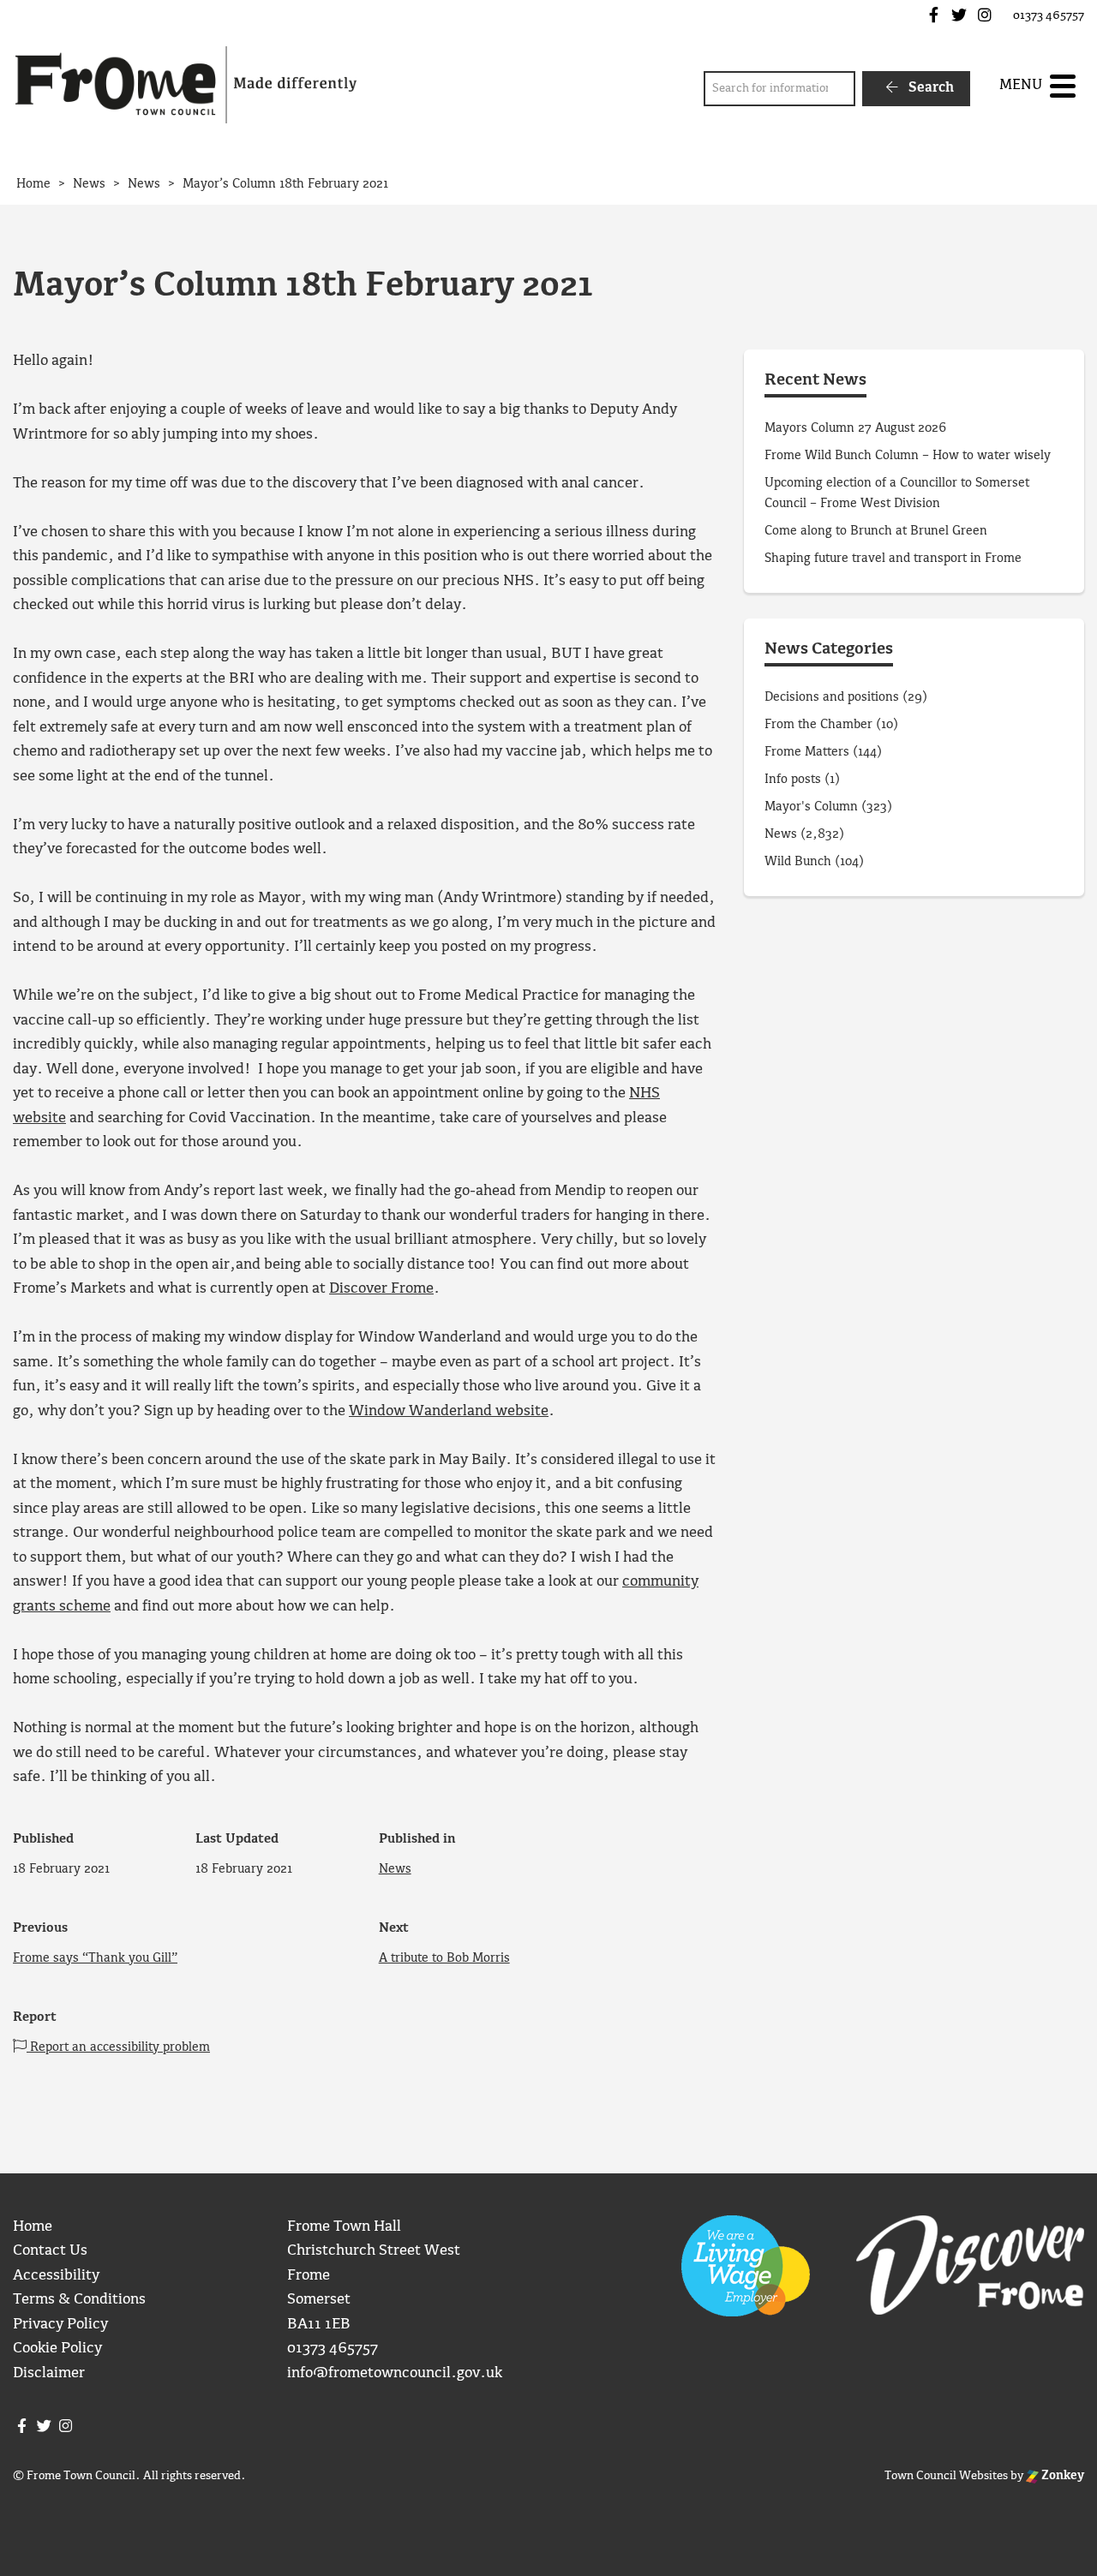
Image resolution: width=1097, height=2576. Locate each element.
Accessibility (56, 2276)
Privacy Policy (60, 2325)
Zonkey (1061, 2476)
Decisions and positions (832, 697)
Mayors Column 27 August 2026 (855, 428)
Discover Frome (381, 1289)
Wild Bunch (798, 862)
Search (929, 88)
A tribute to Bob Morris (444, 1958)
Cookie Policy (57, 2349)
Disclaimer (49, 2373)
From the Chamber (818, 725)
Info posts (793, 780)
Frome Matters (807, 752)
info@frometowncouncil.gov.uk (395, 2373)
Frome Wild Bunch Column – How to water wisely (908, 456)
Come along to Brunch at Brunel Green (878, 531)
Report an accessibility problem (118, 2047)
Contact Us (50, 2251)
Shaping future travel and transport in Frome (893, 559)
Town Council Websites (946, 2476)
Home (33, 2227)
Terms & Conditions (79, 2300)
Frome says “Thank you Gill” (95, 1958)
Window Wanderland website (449, 1411)
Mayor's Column (811, 807)
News (395, 1869)
